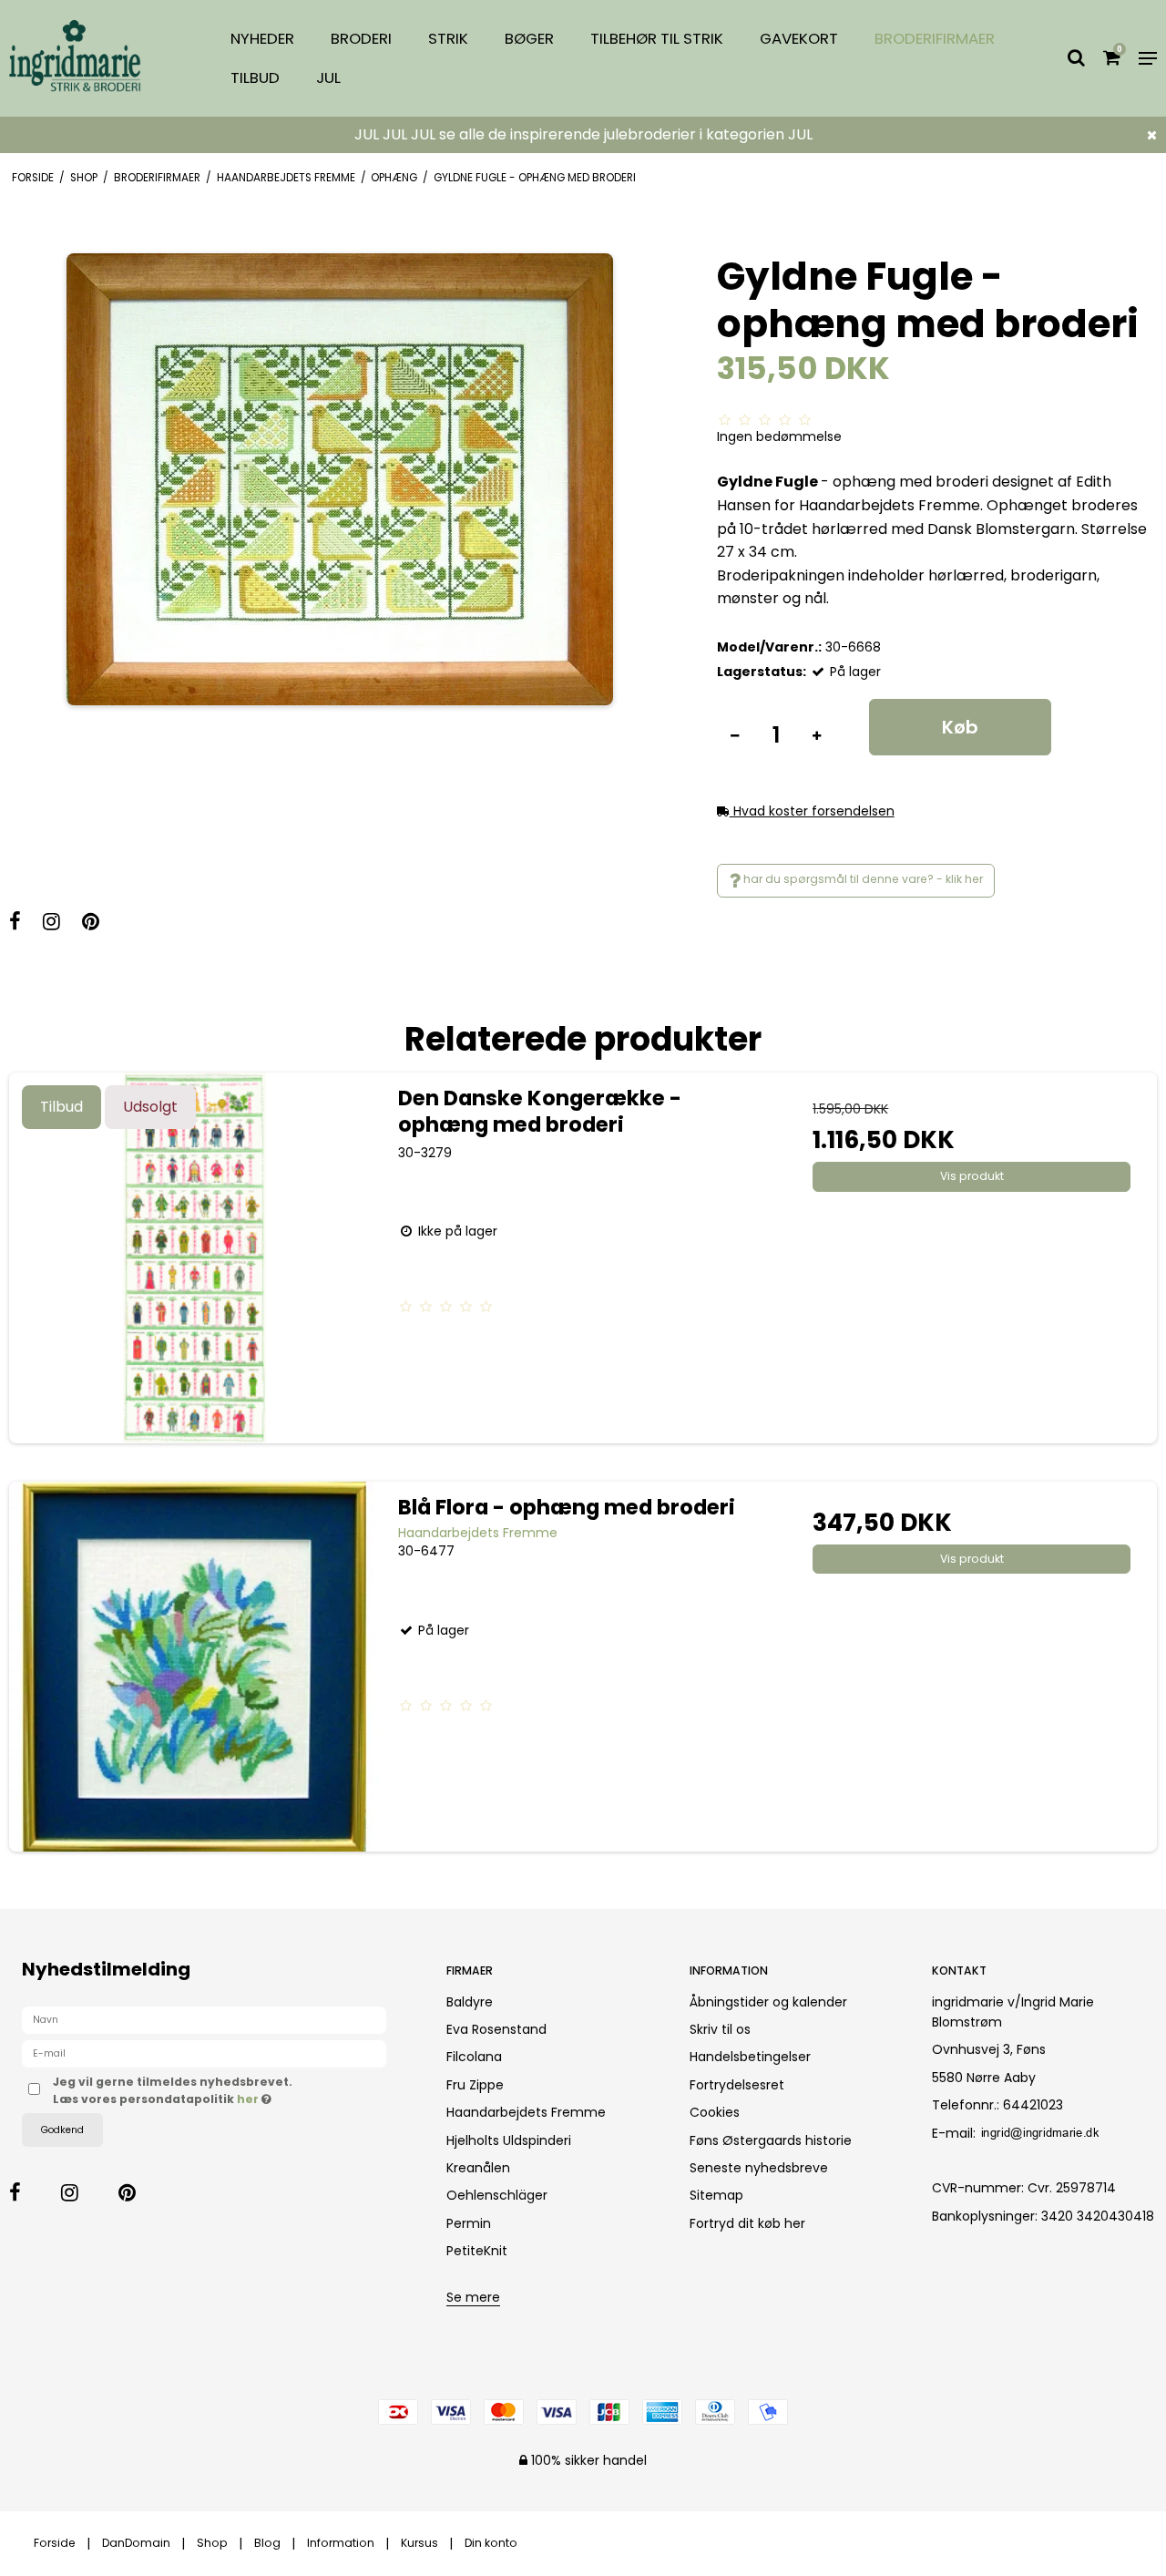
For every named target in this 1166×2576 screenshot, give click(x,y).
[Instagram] (61, 924)
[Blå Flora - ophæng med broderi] (194, 1667)
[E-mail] (204, 2053)
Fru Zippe (475, 2085)
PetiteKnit (477, 2251)
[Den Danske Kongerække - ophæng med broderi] (194, 1258)
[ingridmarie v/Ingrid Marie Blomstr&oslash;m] (97, 59)
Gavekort (799, 38)
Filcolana (474, 2057)
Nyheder (262, 38)
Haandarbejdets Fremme (526, 2112)
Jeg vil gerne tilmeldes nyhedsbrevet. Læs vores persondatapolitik (230, 2090)
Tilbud (255, 77)
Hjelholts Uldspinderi (509, 2140)
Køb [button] (960, 727)
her (249, 2099)
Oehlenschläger (497, 2195)
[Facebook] (24, 924)
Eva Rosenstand (496, 2029)
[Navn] (204, 2019)
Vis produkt (972, 1176)
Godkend (62, 2130)
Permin (469, 2223)
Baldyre (470, 2002)
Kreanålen (478, 2168)
